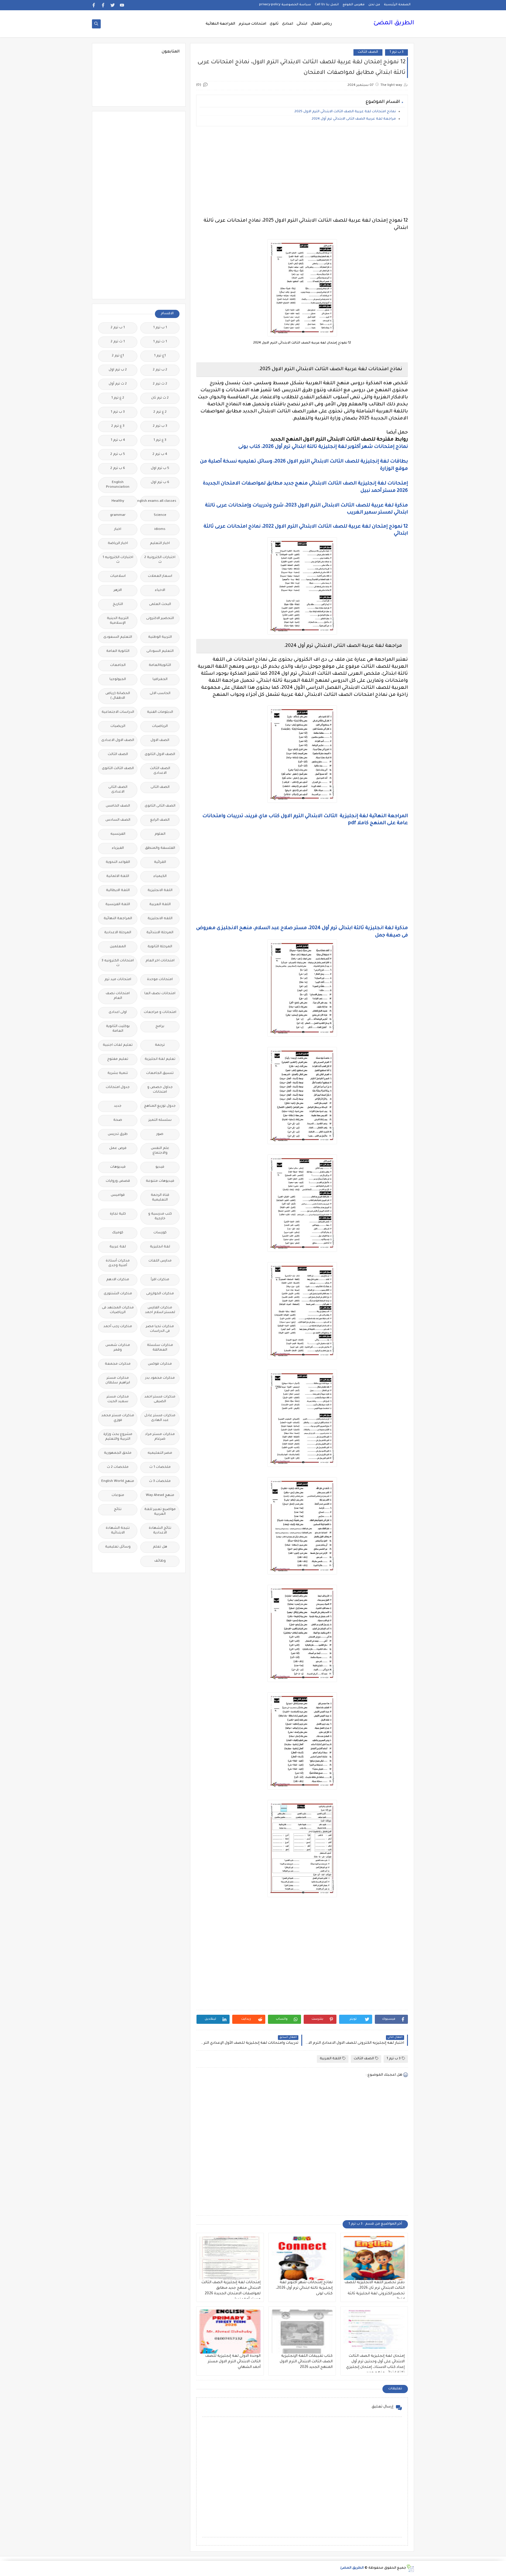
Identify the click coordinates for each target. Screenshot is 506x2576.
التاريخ (118, 605)
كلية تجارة (118, 1214)
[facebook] (103, 5)
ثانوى (274, 24)
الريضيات (118, 726)
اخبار (118, 529)
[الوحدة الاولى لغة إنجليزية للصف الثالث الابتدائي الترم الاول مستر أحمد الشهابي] (230, 2332)
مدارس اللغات (160, 1261)
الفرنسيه (118, 834)
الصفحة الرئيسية (397, 5)
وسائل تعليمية (118, 1547)
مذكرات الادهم (118, 1280)
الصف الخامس (118, 806)
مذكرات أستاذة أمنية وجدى (118, 1263)
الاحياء (160, 590)
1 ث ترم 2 (118, 342)
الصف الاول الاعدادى (118, 741)
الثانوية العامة (118, 651)
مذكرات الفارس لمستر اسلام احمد (160, 1310)
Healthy (118, 501)
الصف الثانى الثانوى (160, 806)
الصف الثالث (368, 52)
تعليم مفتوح (118, 1059)
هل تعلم (160, 1547)
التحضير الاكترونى (160, 619)
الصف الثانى (160, 787)
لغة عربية (118, 1247)
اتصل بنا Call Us (327, 5)
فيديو (160, 1167)
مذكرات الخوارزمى (160, 1294)
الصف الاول (160, 741)
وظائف (160, 1561)
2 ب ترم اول (118, 370)
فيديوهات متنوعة (160, 1181)
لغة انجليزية (160, 1247)
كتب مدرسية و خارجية (160, 1216)
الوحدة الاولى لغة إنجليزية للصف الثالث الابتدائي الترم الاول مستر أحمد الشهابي (233, 2362)
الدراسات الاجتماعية (118, 712)
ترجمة (160, 1045)
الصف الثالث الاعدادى (160, 771)
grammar (118, 515)
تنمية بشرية (118, 1073)
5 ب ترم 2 (118, 454)
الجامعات (118, 665)
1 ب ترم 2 (118, 328)
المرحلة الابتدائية (160, 933)
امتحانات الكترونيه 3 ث (118, 963)
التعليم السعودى (118, 637)
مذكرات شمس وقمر (118, 1348)
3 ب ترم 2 (160, 426)
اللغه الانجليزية (160, 919)
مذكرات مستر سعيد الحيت (118, 1399)
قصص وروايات (118, 1181)
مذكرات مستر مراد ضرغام (160, 1437)
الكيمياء (160, 876)
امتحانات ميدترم (252, 24)
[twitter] (113, 5)
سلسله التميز (160, 1120)
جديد (118, 1106)
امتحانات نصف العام (118, 996)
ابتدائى (302, 24)
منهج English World (118, 1481)
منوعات (118, 1496)
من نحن (374, 5)
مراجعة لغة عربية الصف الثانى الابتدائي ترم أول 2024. (353, 119)
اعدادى (288, 24)
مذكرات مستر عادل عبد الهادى (160, 1418)
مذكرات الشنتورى (118, 1294)
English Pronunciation (118, 485)
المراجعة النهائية (220, 24)
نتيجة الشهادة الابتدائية (118, 1531)
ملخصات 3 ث (160, 1481)
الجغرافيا (160, 680)
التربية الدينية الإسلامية (118, 621)
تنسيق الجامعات (160, 1073)
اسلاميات (118, 576)
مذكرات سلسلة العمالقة (160, 1348)
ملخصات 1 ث (160, 1467)
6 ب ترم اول (160, 483)
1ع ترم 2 (118, 356)
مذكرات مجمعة (118, 1364)
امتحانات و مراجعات (160, 1012)
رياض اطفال (321, 24)
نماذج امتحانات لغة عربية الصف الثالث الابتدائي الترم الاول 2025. (345, 112)
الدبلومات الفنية (160, 712)
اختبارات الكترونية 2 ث (160, 560)
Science (160, 515)
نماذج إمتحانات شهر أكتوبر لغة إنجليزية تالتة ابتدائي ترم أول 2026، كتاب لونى (304, 2288)
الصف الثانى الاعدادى (118, 790)
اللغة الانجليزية (160, 891)
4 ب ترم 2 (160, 454)
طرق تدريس (118, 1134)
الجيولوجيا (118, 680)
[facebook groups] (94, 5)
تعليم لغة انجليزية (160, 1059)
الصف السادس (118, 820)
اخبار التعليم (160, 544)
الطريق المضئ (394, 23)
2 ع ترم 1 (118, 398)
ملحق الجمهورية (118, 1453)
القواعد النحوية (118, 862)
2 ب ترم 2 (160, 370)
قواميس (118, 1195)
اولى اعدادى (118, 1012)
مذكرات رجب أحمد (118, 1327)
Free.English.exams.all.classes (158, 501)
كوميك (118, 1233)
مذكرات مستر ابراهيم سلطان (118, 1381)
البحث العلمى (160, 605)
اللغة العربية (330, 2059)
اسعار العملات (160, 576)
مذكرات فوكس (160, 1364)
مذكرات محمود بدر (160, 1378)
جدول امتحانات (118, 1088)
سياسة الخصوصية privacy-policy (285, 5)
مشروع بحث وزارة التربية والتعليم (118, 1437)
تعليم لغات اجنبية (118, 1045)
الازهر (118, 590)
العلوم (160, 834)
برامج (160, 1027)
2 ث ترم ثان (160, 398)
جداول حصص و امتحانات (160, 1090)
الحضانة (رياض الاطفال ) (118, 696)
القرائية (160, 862)
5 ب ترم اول (160, 469)
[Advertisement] (302, 172)
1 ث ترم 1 (160, 342)
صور (160, 1134)
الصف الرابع (160, 820)
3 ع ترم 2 (118, 426)
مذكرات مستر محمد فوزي (118, 1418)
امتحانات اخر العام (160, 961)
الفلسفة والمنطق (160, 848)
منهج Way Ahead (160, 1496)
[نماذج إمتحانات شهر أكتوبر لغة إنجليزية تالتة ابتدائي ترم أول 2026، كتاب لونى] (302, 2258)
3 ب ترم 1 (396, 52)
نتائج (118, 1510)
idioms (160, 529)
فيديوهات (118, 1167)
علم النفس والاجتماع (160, 1151)
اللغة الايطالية (118, 891)
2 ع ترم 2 (160, 412)
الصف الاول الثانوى (160, 755)
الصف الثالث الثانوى (118, 769)
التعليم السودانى (160, 651)
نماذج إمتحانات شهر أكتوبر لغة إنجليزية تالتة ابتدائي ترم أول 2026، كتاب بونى (323, 447)
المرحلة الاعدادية (118, 933)
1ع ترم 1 (160, 356)
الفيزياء (118, 848)
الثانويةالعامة (160, 665)
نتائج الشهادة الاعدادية (160, 1531)
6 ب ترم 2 (118, 469)
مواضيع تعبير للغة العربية (160, 1512)
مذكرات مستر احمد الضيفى (160, 1399)
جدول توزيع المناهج (160, 1106)
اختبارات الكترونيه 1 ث (118, 560)
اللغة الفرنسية (118, 905)
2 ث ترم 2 (160, 384)
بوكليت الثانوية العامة (118, 1029)
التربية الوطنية (160, 637)
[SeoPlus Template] (410, 2568)
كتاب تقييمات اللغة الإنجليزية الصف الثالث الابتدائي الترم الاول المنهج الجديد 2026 (306, 2362)
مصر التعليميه (160, 1453)
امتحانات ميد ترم (118, 980)
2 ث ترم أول (118, 384)
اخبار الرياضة (118, 544)
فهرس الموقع (354, 5)
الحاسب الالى (160, 694)
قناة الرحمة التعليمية (160, 1198)
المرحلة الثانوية (160, 947)
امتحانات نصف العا (160, 994)
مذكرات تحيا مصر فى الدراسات (160, 1329)
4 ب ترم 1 (118, 440)
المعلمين (118, 947)
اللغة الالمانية (118, 876)
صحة (118, 1120)
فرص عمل (118, 1148)
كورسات (160, 1233)
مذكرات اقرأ (160, 1280)
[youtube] (122, 5)
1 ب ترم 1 (160, 328)
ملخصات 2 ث (118, 1467)
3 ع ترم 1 (160, 440)
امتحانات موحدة (160, 980)
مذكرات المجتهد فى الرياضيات (118, 1310)
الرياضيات (160, 726)
